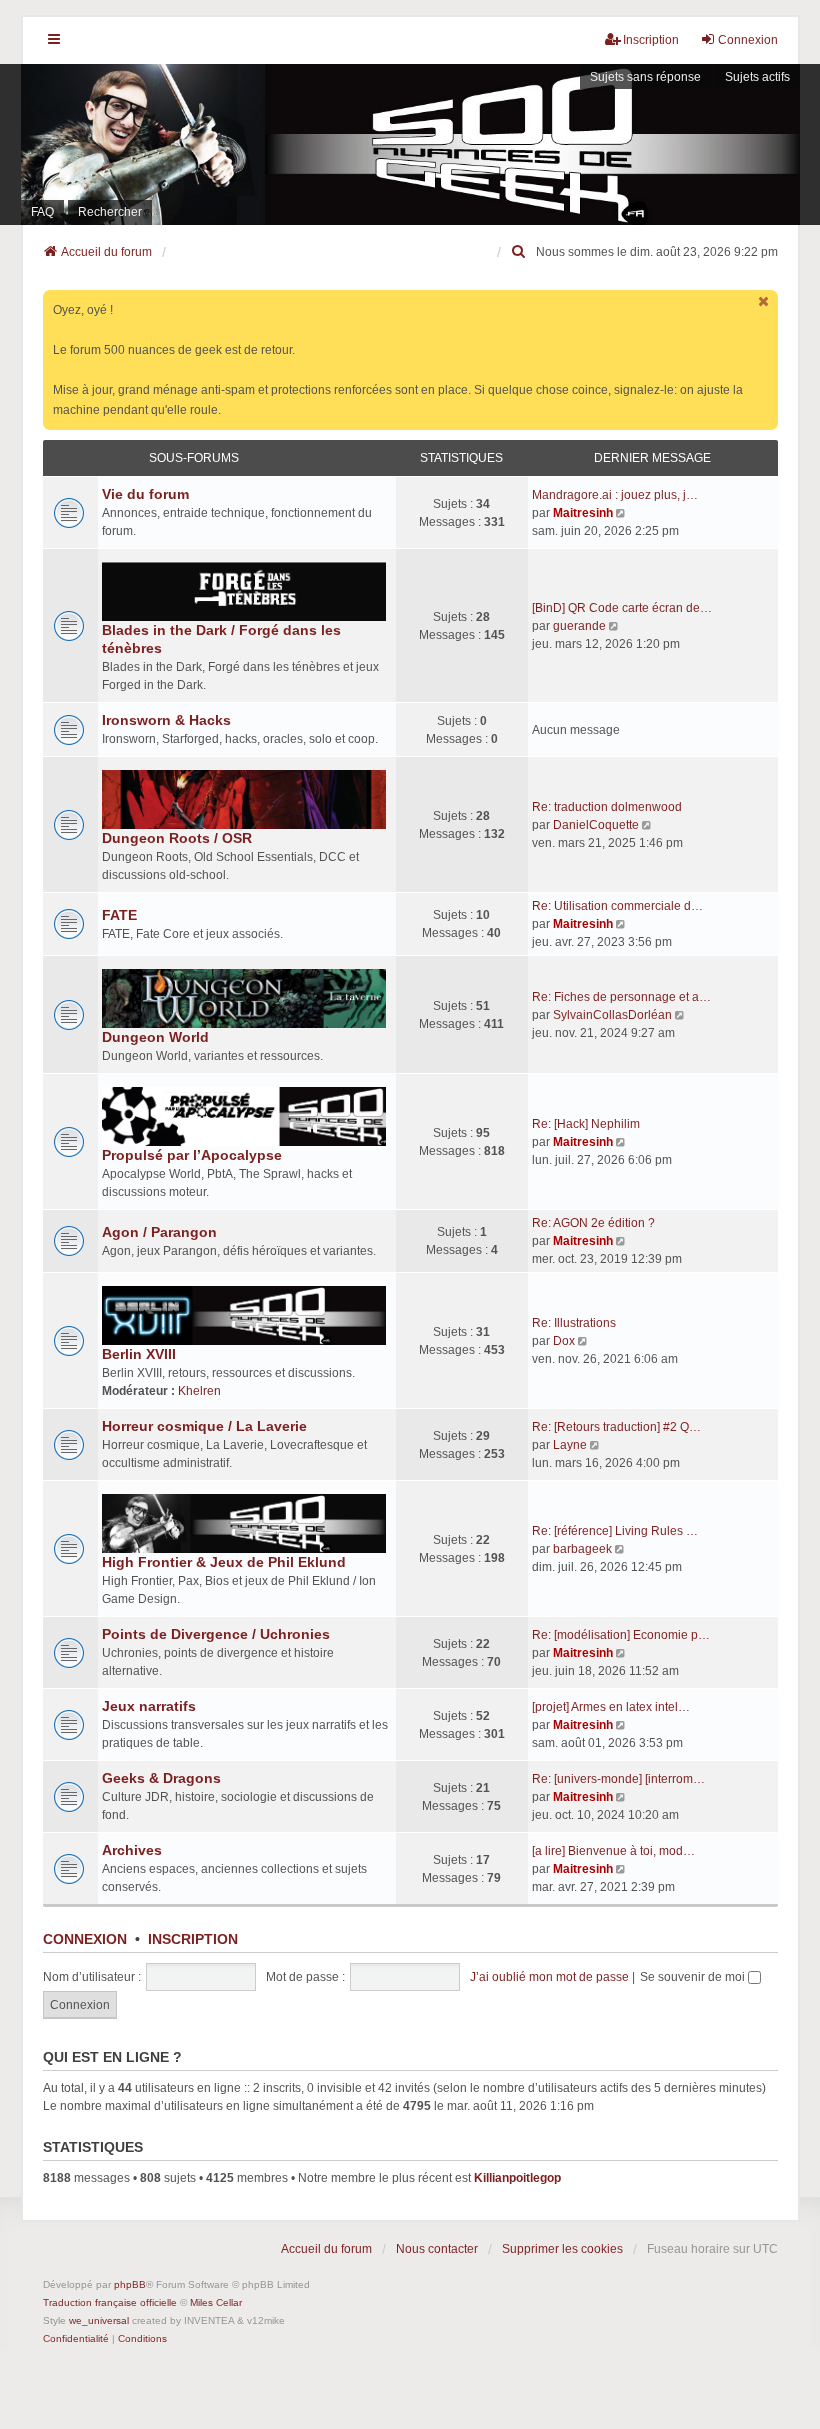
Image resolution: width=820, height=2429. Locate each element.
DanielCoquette (596, 825)
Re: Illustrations (574, 1323)
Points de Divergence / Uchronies (216, 1634)
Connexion (85, 1939)
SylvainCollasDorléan (612, 1015)
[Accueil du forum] (410, 144)
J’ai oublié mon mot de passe (549, 1977)
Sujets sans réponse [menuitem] (645, 77)
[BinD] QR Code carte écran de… (622, 608)
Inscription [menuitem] (651, 40)
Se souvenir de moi (694, 1977)
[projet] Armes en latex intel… (611, 1707)
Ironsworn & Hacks (166, 720)
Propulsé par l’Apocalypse (192, 1155)
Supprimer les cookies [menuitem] (562, 2249)
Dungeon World (155, 1037)
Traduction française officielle (110, 2302)
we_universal (99, 2320)
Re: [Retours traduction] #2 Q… (616, 1427)
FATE (119, 915)
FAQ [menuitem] (42, 212)
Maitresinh (583, 513)
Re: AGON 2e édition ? (593, 1223)
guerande (579, 626)
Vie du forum (145, 494)
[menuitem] (520, 252)
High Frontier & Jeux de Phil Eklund (224, 1562)
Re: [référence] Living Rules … (615, 1531)
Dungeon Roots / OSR (177, 838)
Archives (132, 1850)
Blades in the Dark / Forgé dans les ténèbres (221, 639)
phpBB (130, 2284)
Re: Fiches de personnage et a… (621, 997)
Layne (570, 1445)
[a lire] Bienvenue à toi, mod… (613, 1851)
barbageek (582, 1549)
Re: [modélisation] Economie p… (621, 1635)
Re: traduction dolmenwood (607, 807)
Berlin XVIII (139, 1354)
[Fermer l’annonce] (765, 301)
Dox (564, 1341)
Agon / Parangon (159, 1232)
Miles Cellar (216, 2302)
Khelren (199, 1391)
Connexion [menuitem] (748, 40)
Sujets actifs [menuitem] (757, 77)
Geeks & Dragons (161, 1778)
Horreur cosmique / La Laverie (204, 1426)
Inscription (193, 1939)
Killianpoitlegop (517, 2178)
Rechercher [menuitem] (110, 212)
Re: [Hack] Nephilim (586, 1124)
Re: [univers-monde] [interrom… (618, 1779)
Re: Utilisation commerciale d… (617, 906)
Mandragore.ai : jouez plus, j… (615, 495)
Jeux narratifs (149, 1706)
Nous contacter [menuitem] (437, 2249)
